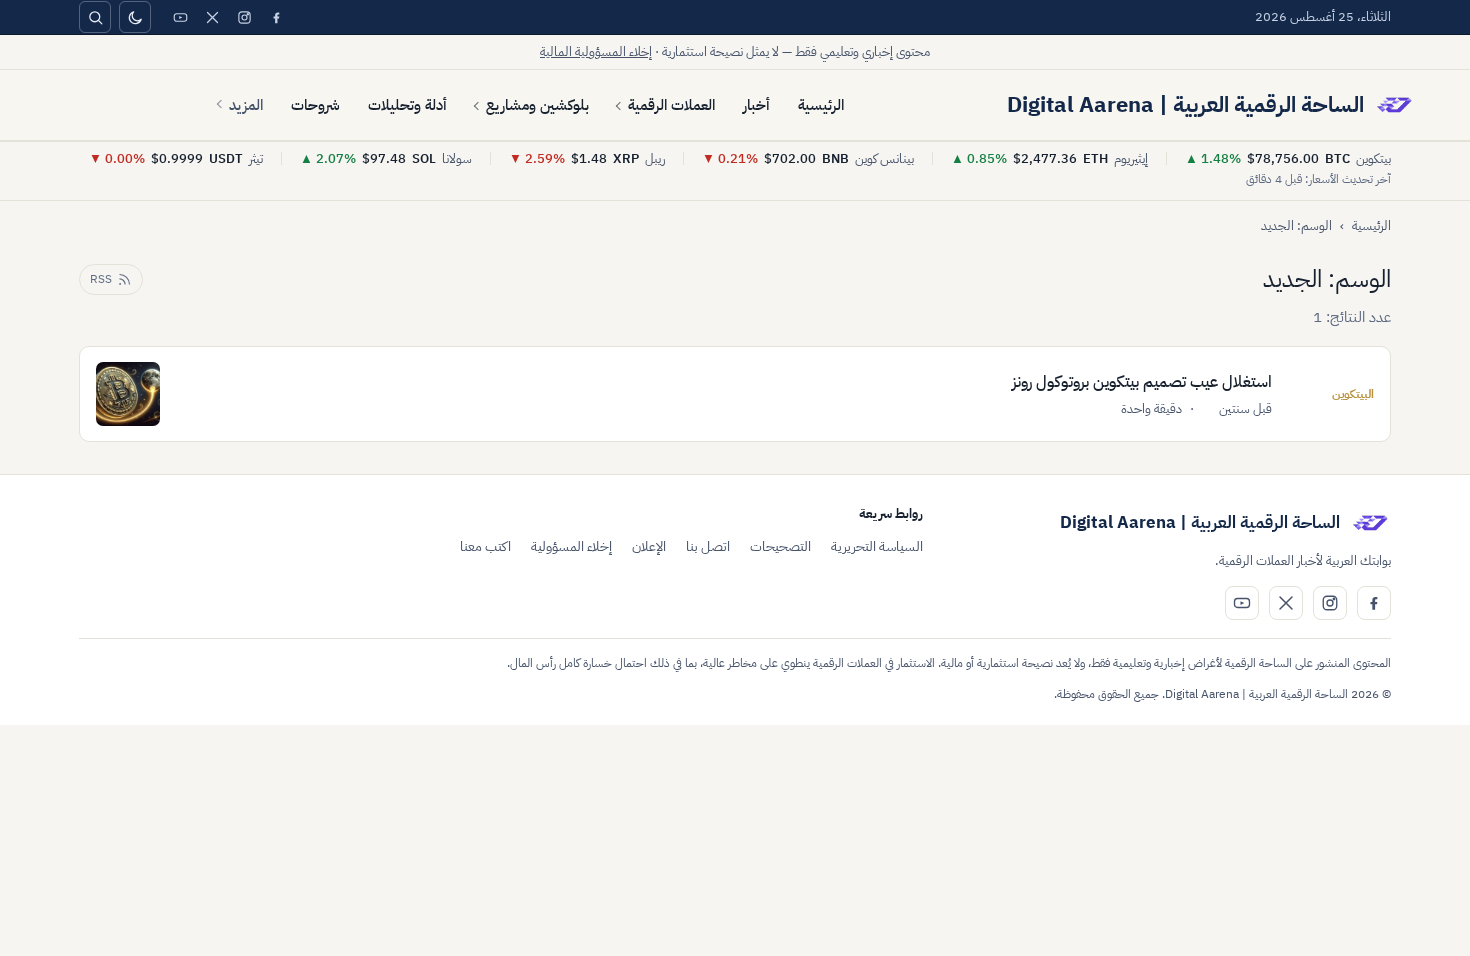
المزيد (246, 105)
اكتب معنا (485, 546)
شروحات (315, 105)
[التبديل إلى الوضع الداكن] (135, 17)
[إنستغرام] (244, 17)
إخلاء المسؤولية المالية (596, 51)
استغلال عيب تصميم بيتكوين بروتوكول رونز (1142, 382)
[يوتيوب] (180, 17)
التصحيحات (780, 546)
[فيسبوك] (276, 17)
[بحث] (95, 17)
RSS (101, 279)
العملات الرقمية (671, 105)
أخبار (756, 105)
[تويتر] (212, 17)
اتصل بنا (708, 546)
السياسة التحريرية (877, 546)
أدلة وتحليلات (407, 105)
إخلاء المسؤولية (571, 546)
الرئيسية (821, 105)
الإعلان (649, 546)
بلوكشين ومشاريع (537, 105)
